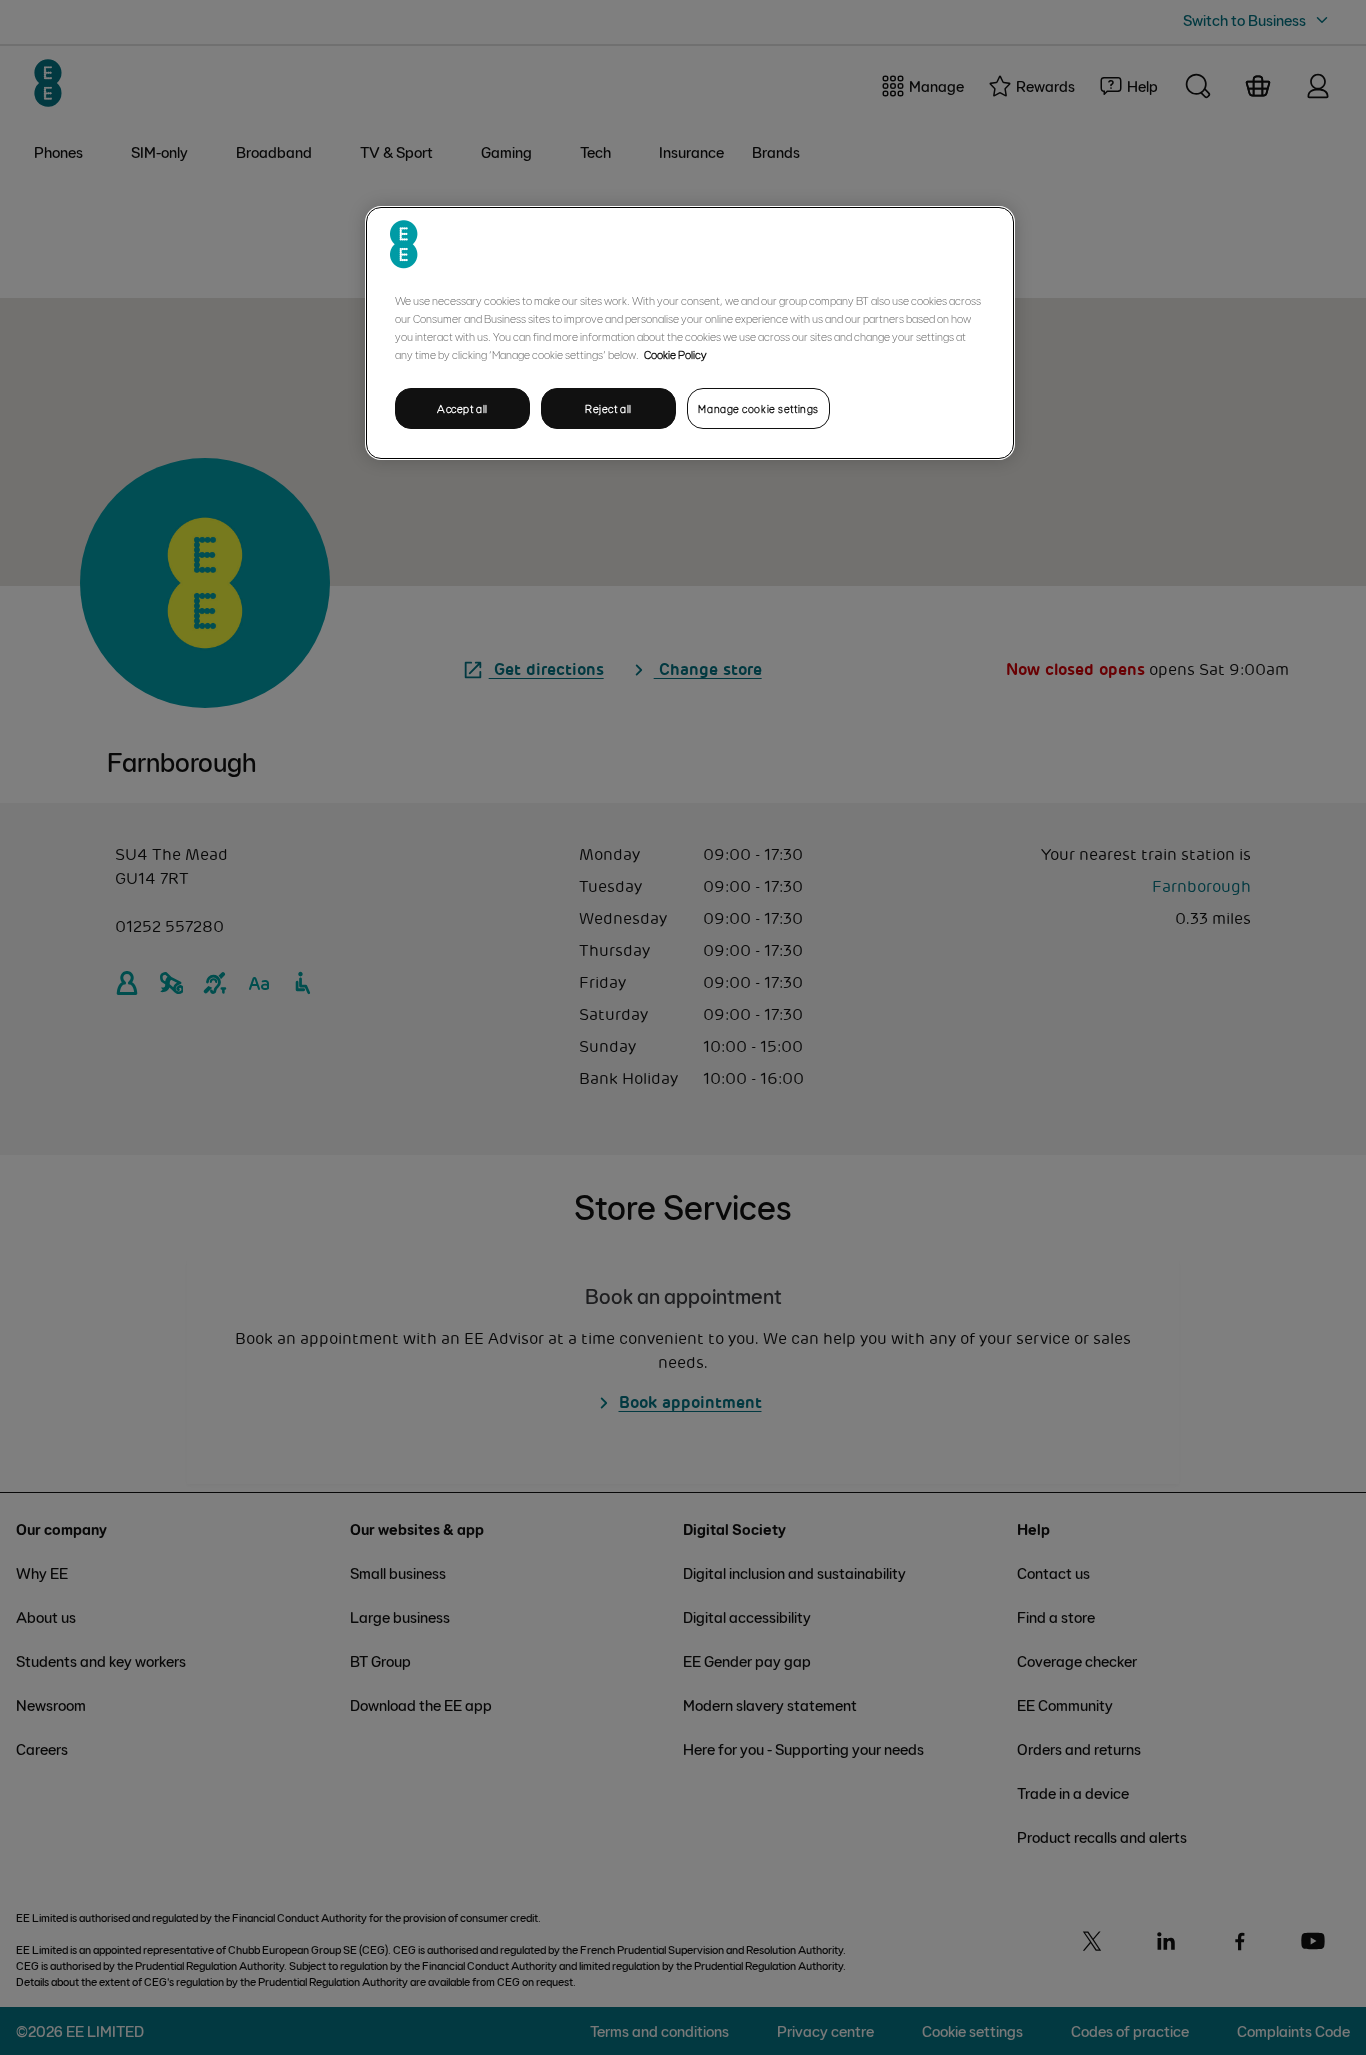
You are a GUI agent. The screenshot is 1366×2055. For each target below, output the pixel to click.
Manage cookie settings (758, 408)
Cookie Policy (675, 354)
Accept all (462, 408)
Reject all (608, 408)
